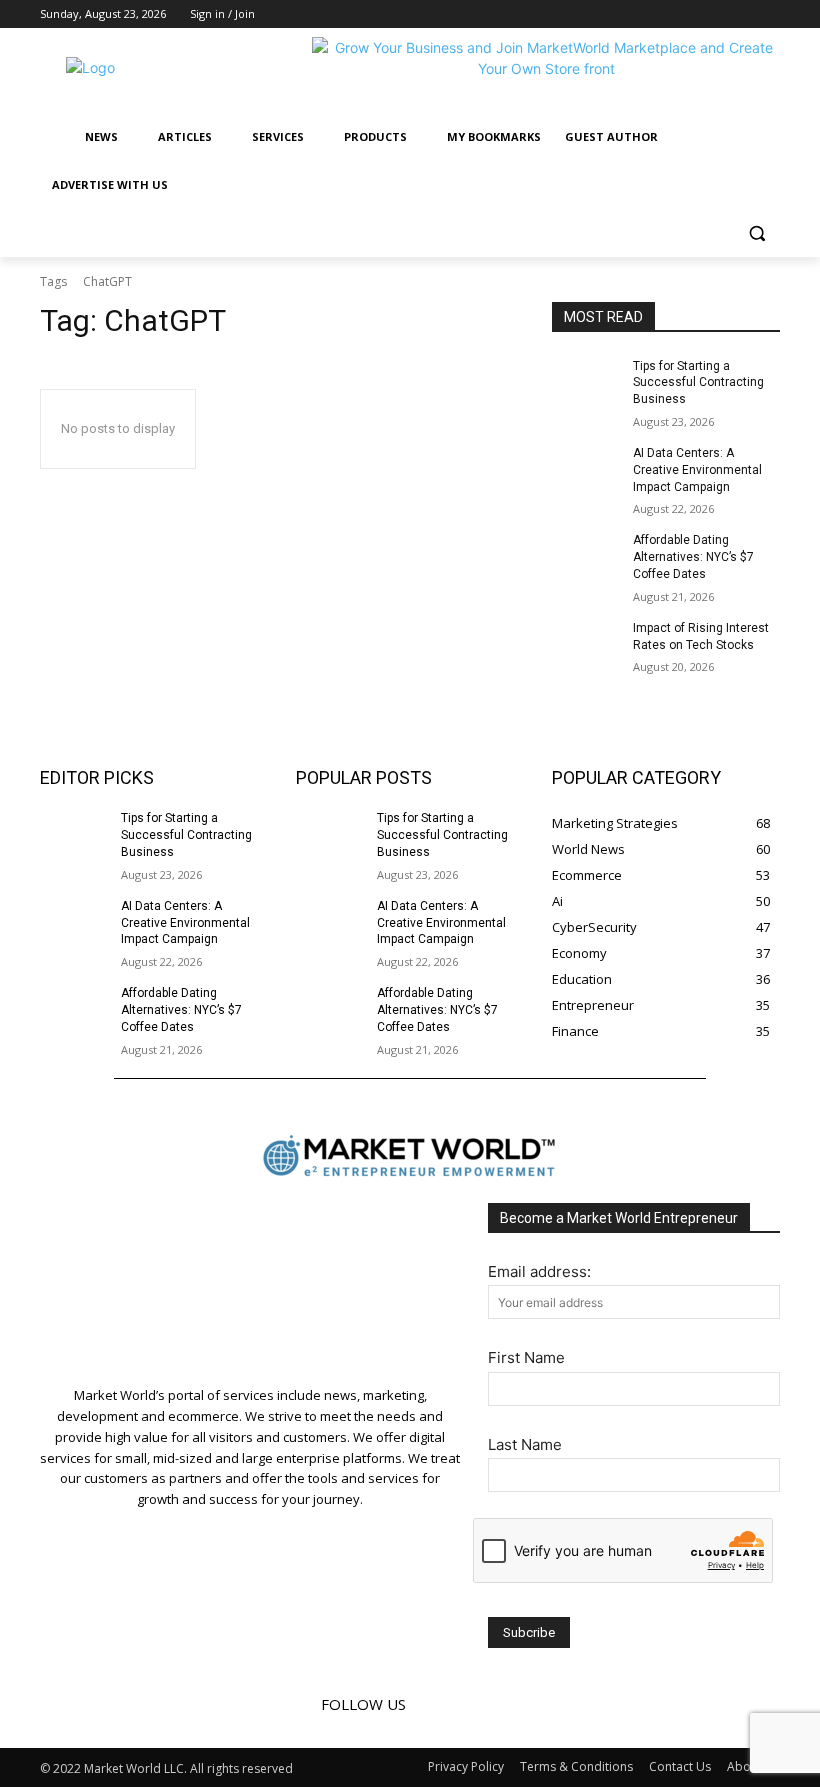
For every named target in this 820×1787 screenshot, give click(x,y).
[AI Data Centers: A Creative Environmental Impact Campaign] (586, 469)
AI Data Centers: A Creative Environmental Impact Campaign (697, 470)
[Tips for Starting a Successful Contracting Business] (586, 382)
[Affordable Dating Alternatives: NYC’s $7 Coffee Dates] (586, 556)
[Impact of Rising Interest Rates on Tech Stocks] (586, 644)
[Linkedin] (740, 14)
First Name (526, 1357)
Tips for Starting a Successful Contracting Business (698, 383)
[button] (756, 233)
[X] (768, 14)
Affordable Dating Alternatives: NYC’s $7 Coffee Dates (693, 557)
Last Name (525, 1444)
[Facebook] (713, 14)
